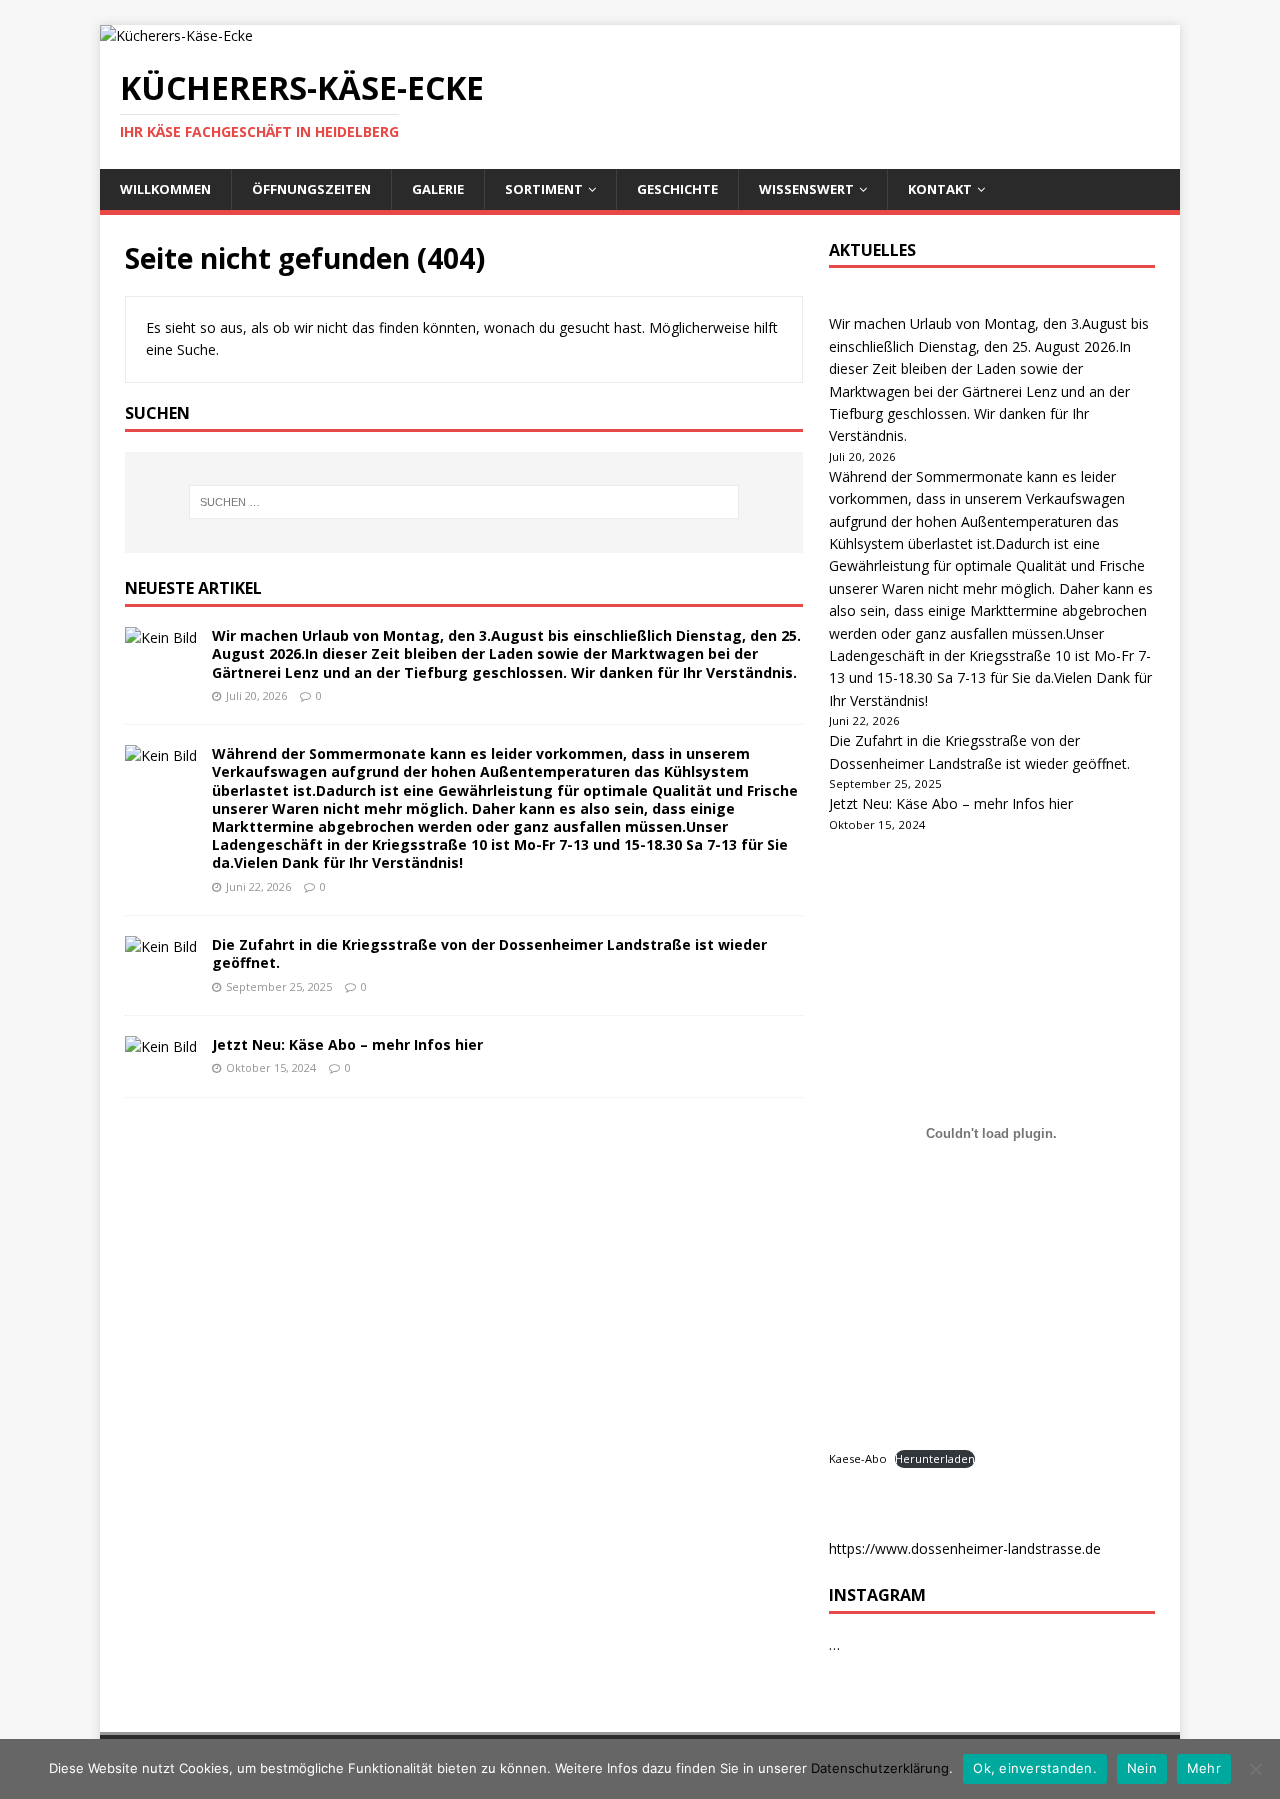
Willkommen (165, 189)
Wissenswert (806, 189)
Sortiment (544, 189)
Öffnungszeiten (311, 189)
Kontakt (940, 189)
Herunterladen (935, 1458)
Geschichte (677, 189)
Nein (1142, 1768)
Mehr (1204, 1768)
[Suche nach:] (464, 502)
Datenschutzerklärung (880, 1768)
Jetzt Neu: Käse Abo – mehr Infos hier (347, 1044)
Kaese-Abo (858, 1458)
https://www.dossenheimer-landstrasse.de (965, 1548)
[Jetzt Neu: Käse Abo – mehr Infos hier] (161, 1046)
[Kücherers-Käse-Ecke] (176, 35)
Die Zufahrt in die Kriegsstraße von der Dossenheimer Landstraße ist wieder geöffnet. (489, 953)
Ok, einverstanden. (1035, 1768)
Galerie (438, 189)
